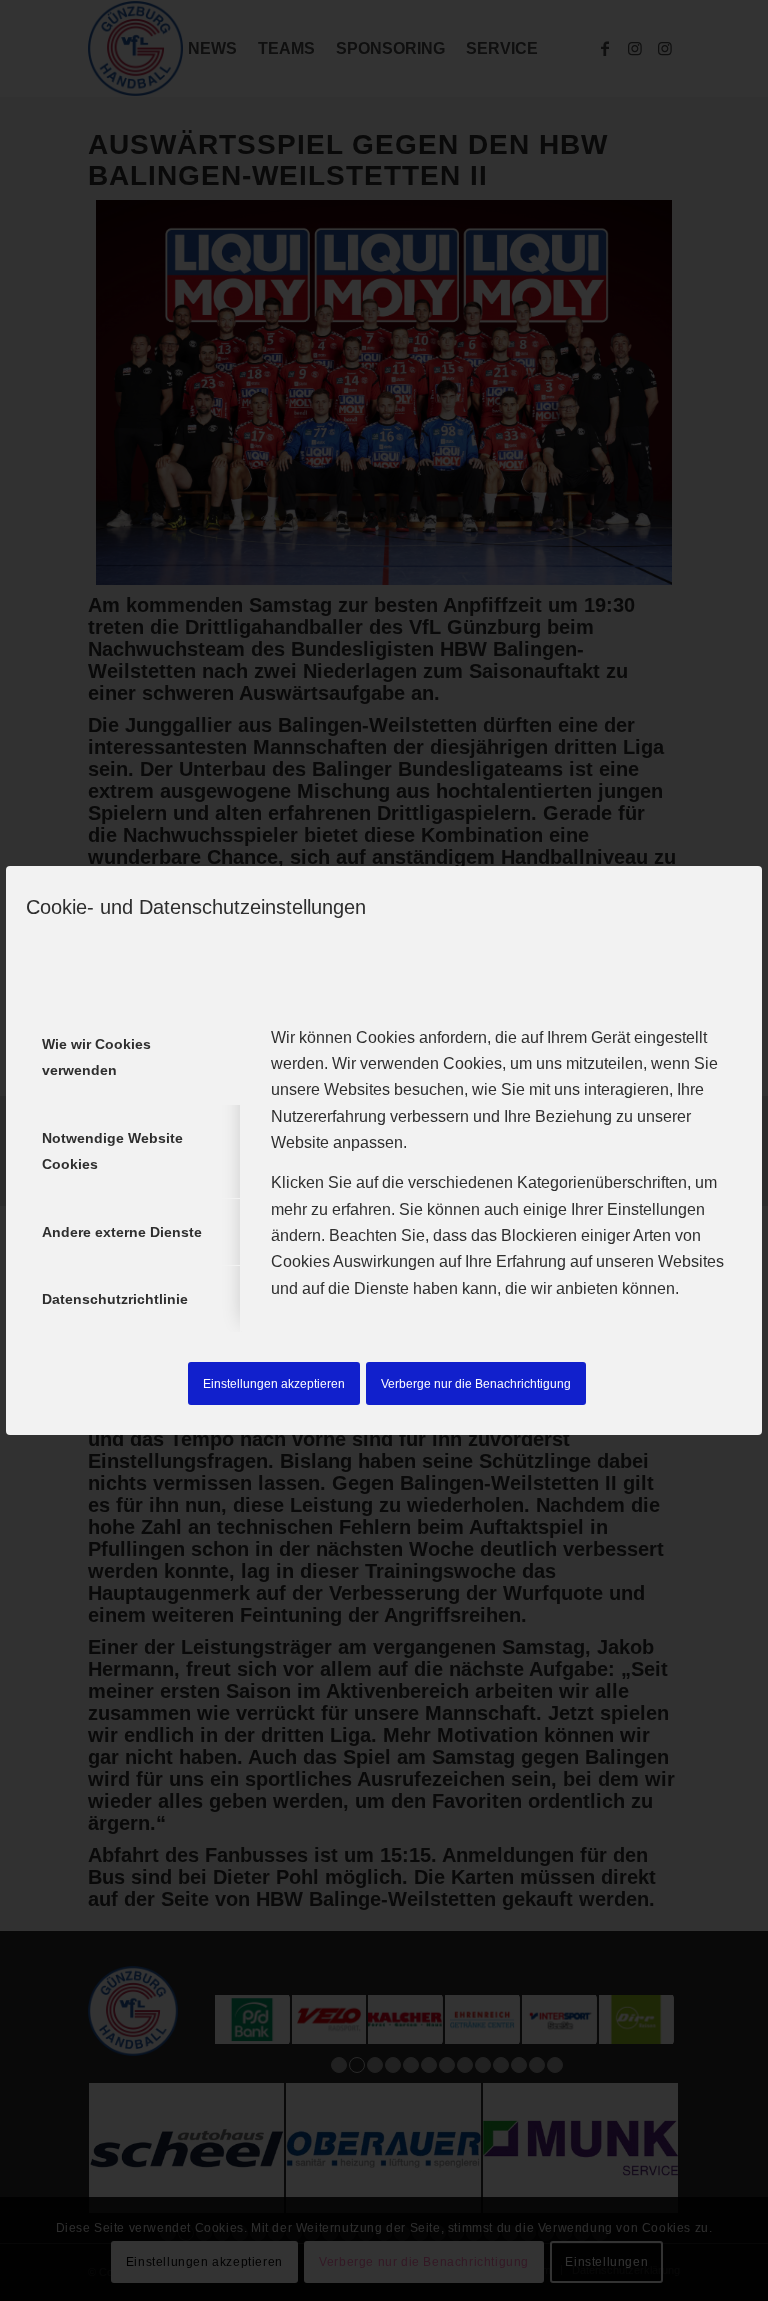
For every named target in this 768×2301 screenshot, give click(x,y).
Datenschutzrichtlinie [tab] (115, 1299)
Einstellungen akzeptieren (274, 1384)
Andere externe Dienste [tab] (122, 1232)
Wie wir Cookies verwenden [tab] (96, 1057)
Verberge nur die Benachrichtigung (476, 1384)
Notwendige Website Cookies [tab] (112, 1151)
